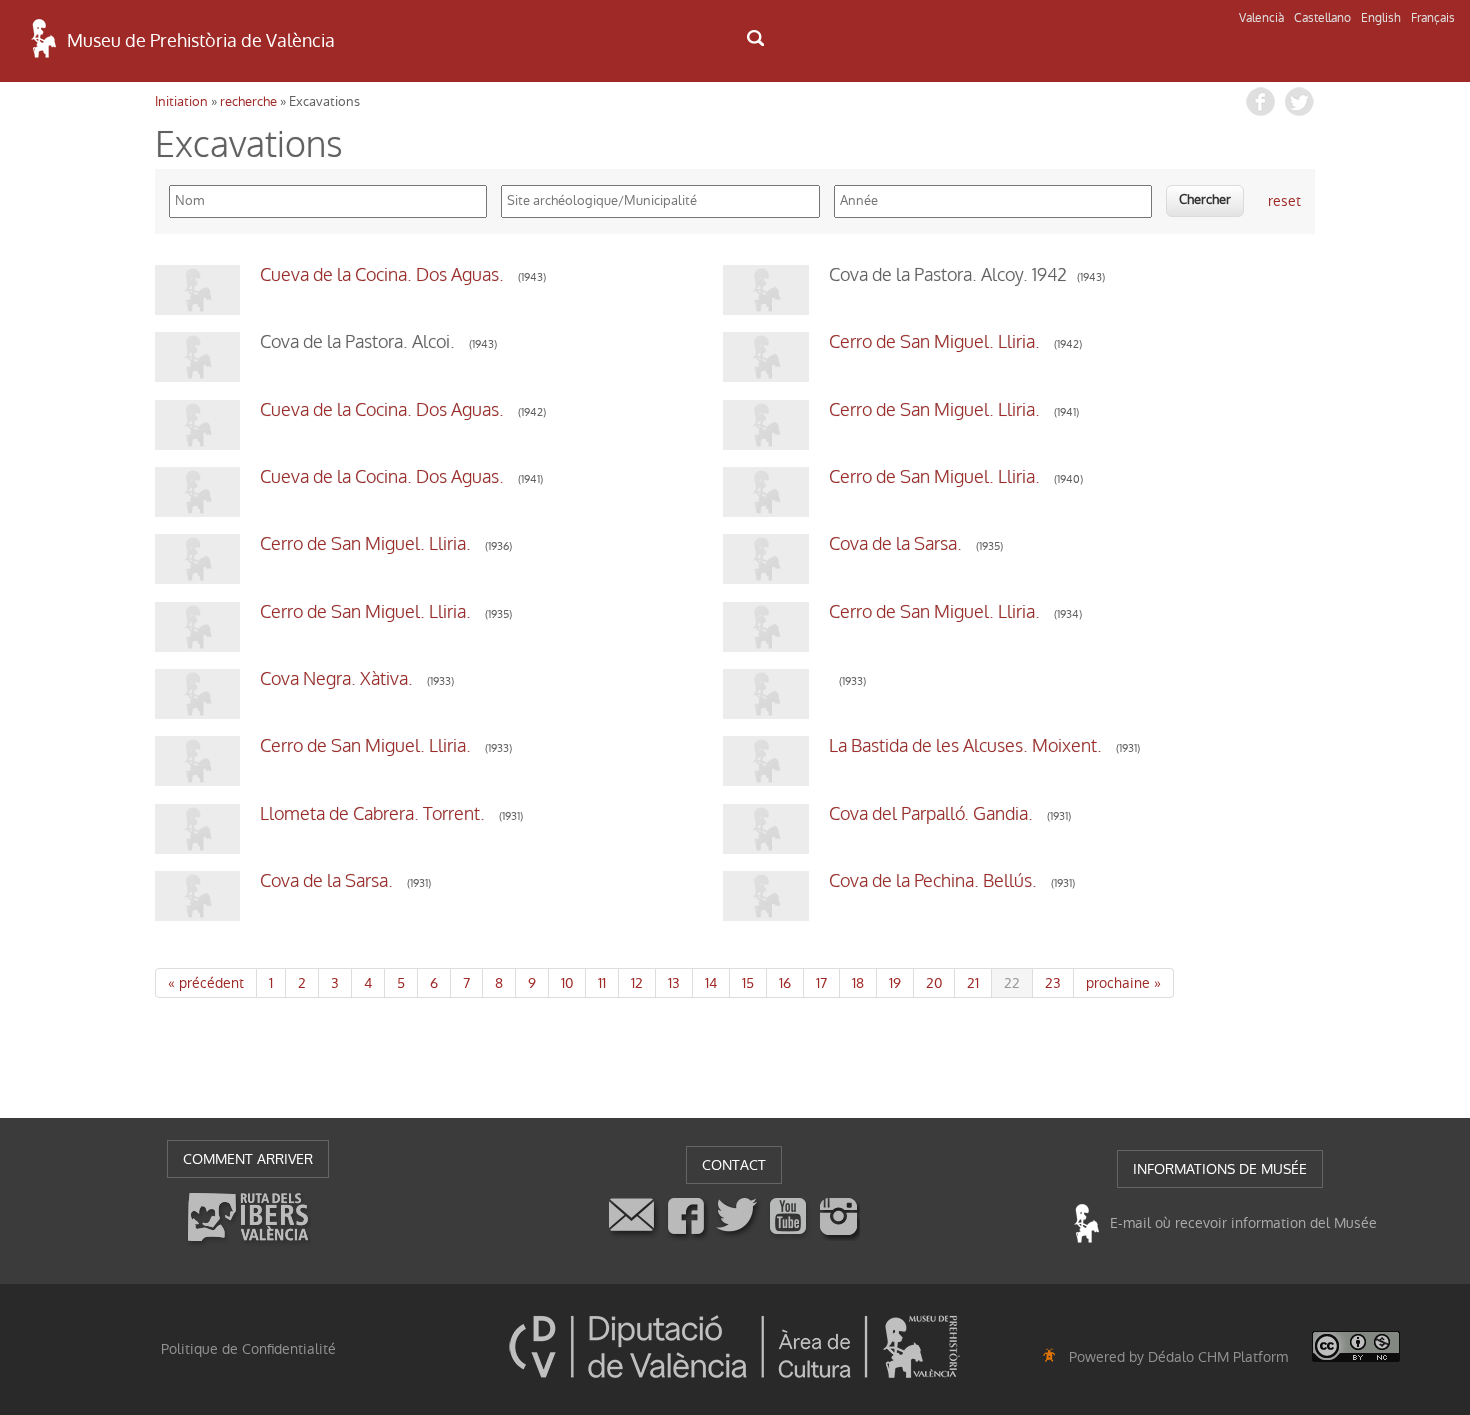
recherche (248, 101)
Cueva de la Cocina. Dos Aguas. (384, 275)
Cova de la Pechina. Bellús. (935, 881)
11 (602, 983)
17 (821, 983)
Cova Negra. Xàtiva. (338, 679)
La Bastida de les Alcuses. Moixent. (967, 746)
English (1381, 18)
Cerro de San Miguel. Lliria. (936, 342)
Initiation (181, 101)
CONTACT (734, 1165)
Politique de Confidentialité (248, 1349)
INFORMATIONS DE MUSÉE (1220, 1169)
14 (711, 983)
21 (973, 983)
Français (1433, 18)
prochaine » (1123, 983)
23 (1053, 983)
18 (858, 983)
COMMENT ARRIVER (248, 1159)
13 (674, 983)
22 (1012, 983)
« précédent (206, 983)
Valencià (1261, 18)
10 (567, 983)
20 (934, 983)
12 (637, 983)
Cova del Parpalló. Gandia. (933, 814)
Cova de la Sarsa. (897, 544)
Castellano (1322, 18)
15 (748, 983)
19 (895, 983)
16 (785, 983)
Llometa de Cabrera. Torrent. (374, 814)
